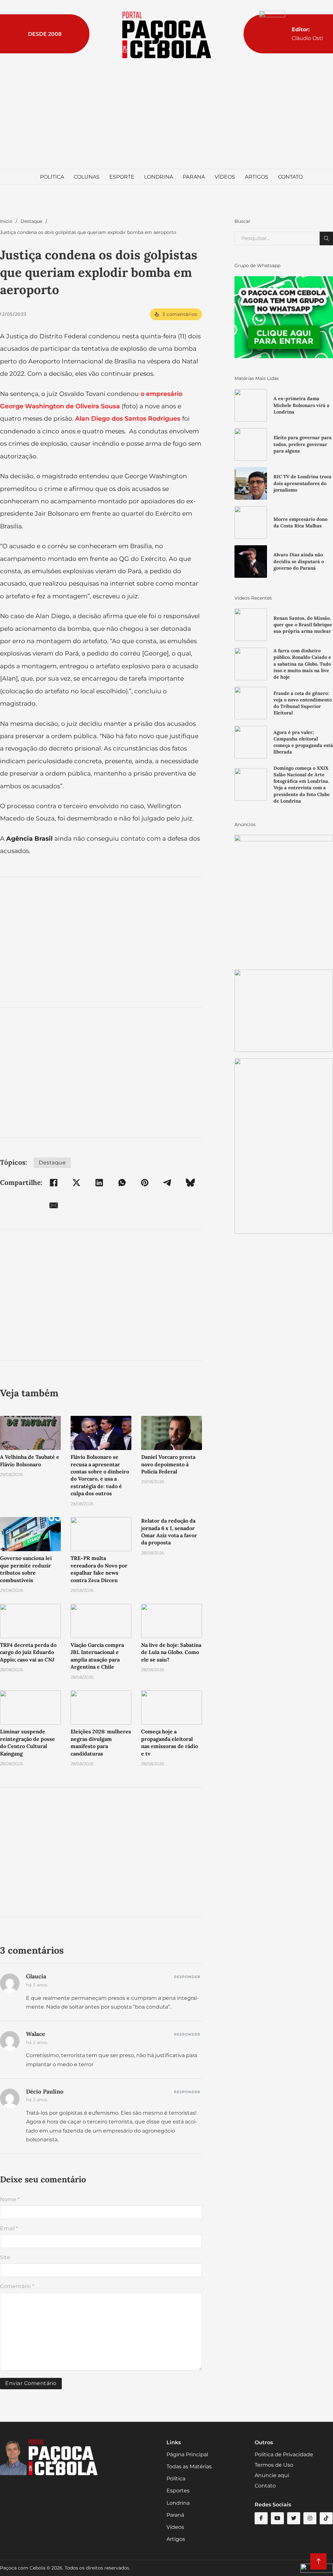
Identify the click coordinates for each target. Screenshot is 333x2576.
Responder (187, 1977)
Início (6, 221)
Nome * (10, 2199)
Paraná (194, 177)
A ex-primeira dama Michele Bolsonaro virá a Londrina (301, 405)
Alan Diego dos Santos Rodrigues (128, 418)
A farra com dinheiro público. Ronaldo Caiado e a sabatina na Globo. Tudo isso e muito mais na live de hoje (302, 664)
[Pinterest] (145, 1183)
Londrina (159, 177)
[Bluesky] (190, 1183)
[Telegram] (167, 1183)
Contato (290, 177)
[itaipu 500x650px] (284, 899)
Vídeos (225, 177)
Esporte (122, 177)
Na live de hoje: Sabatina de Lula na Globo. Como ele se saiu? (171, 1652)
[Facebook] (54, 1183)
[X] (76, 1183)
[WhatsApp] (122, 1183)
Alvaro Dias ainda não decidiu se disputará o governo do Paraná (299, 561)
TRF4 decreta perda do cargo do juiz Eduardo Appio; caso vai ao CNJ (28, 1652)
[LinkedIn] (99, 1183)
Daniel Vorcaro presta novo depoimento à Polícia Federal (168, 1464)
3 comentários (180, 314)
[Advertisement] (166, 114)
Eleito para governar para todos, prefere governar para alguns (303, 444)
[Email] (54, 1205)
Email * (9, 2228)
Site (5, 2257)
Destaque (31, 221)
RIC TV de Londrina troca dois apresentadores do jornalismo (302, 483)
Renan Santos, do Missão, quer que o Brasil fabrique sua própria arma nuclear (303, 625)
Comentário (17, 2286)
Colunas (87, 177)
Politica (52, 177)
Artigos (257, 177)
